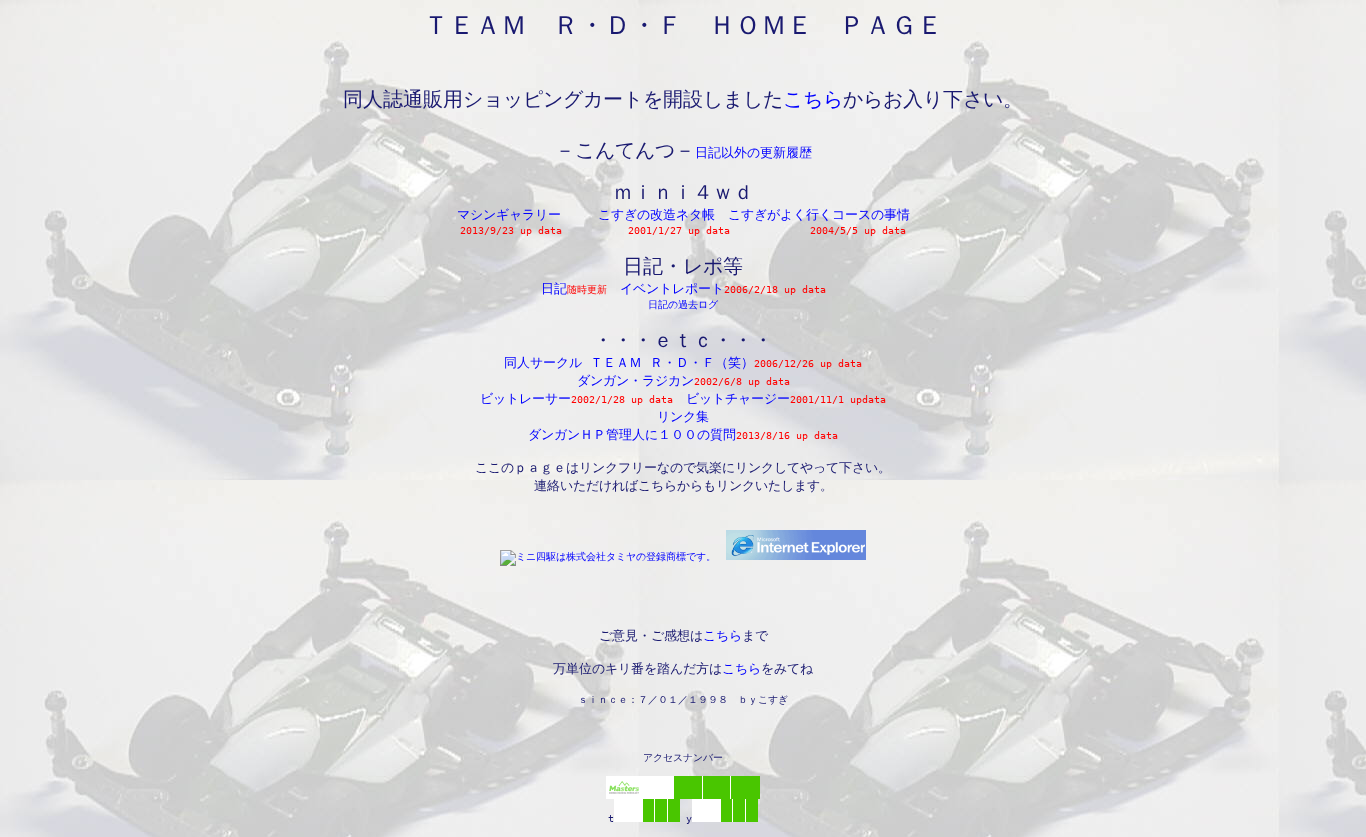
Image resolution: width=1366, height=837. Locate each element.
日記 (554, 288)
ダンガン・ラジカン (635, 380)
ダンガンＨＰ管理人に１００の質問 (632, 434)
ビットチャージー (738, 398)
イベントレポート (672, 288)
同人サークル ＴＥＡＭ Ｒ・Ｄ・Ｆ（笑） (629, 362)
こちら (813, 99)
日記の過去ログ (683, 304)
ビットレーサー (525, 398)
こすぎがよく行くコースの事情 (819, 214)
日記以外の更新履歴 (753, 152)
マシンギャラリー (509, 214)
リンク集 (683, 416)
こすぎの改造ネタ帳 (656, 214)
